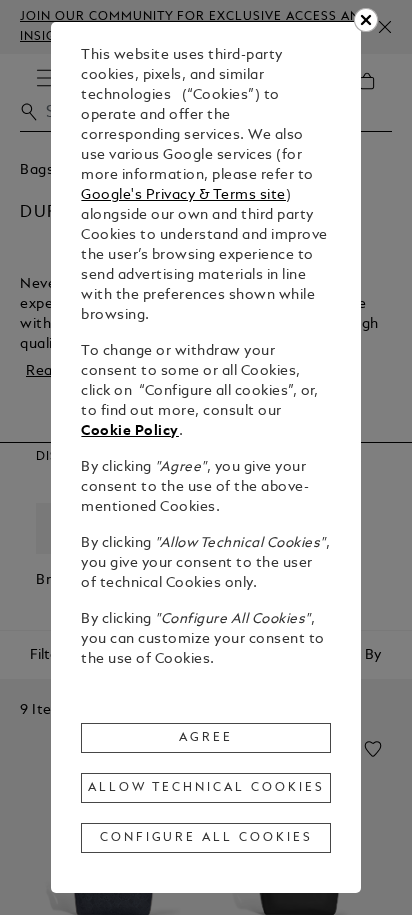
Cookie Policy (130, 431)
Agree (206, 738)
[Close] (366, 20)
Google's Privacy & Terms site (183, 195)
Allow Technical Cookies (206, 788)
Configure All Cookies (206, 838)
